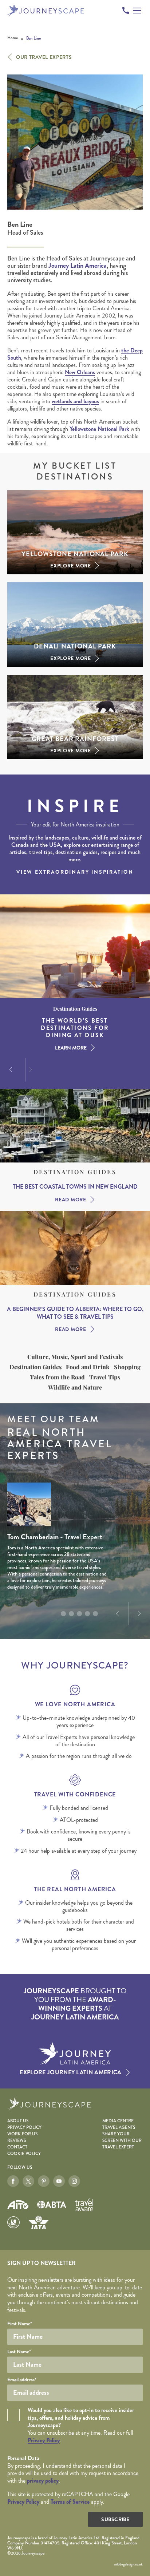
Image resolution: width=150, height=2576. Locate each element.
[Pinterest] (44, 2181)
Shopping (127, 1367)
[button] (10, 1069)
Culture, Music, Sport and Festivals (75, 1357)
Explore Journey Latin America (70, 2072)
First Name (20, 2324)
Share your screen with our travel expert (122, 2141)
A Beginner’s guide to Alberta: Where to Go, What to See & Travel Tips (75, 1313)
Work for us (22, 2134)
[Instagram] (74, 2181)
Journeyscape (46, 10)
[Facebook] (13, 2181)
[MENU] (137, 11)
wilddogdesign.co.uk (128, 2564)
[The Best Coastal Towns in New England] (75, 1126)
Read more (70, 1200)
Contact (17, 2147)
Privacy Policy (24, 2128)
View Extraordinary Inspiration (75, 872)
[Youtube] (59, 2181)
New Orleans (80, 372)
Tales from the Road (57, 1377)
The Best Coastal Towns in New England (75, 1187)
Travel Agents (119, 2128)
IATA (39, 2222)
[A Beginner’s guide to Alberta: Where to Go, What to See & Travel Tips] (75, 1248)
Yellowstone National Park (99, 429)
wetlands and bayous (75, 401)
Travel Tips (105, 1377)
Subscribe (115, 2519)
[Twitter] (28, 2181)
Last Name (19, 2351)
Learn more (71, 1048)
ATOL (13, 2223)
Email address (22, 2379)
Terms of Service (70, 2502)
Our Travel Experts (44, 57)
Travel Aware (84, 2205)
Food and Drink (88, 1367)
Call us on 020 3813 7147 (126, 11)
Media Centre (118, 2121)
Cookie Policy (24, 2154)
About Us (18, 2121)
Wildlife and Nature (75, 1387)
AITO (18, 2205)
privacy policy (43, 2481)
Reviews (17, 2141)
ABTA (52, 2205)
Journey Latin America (78, 266)
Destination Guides (75, 1172)
